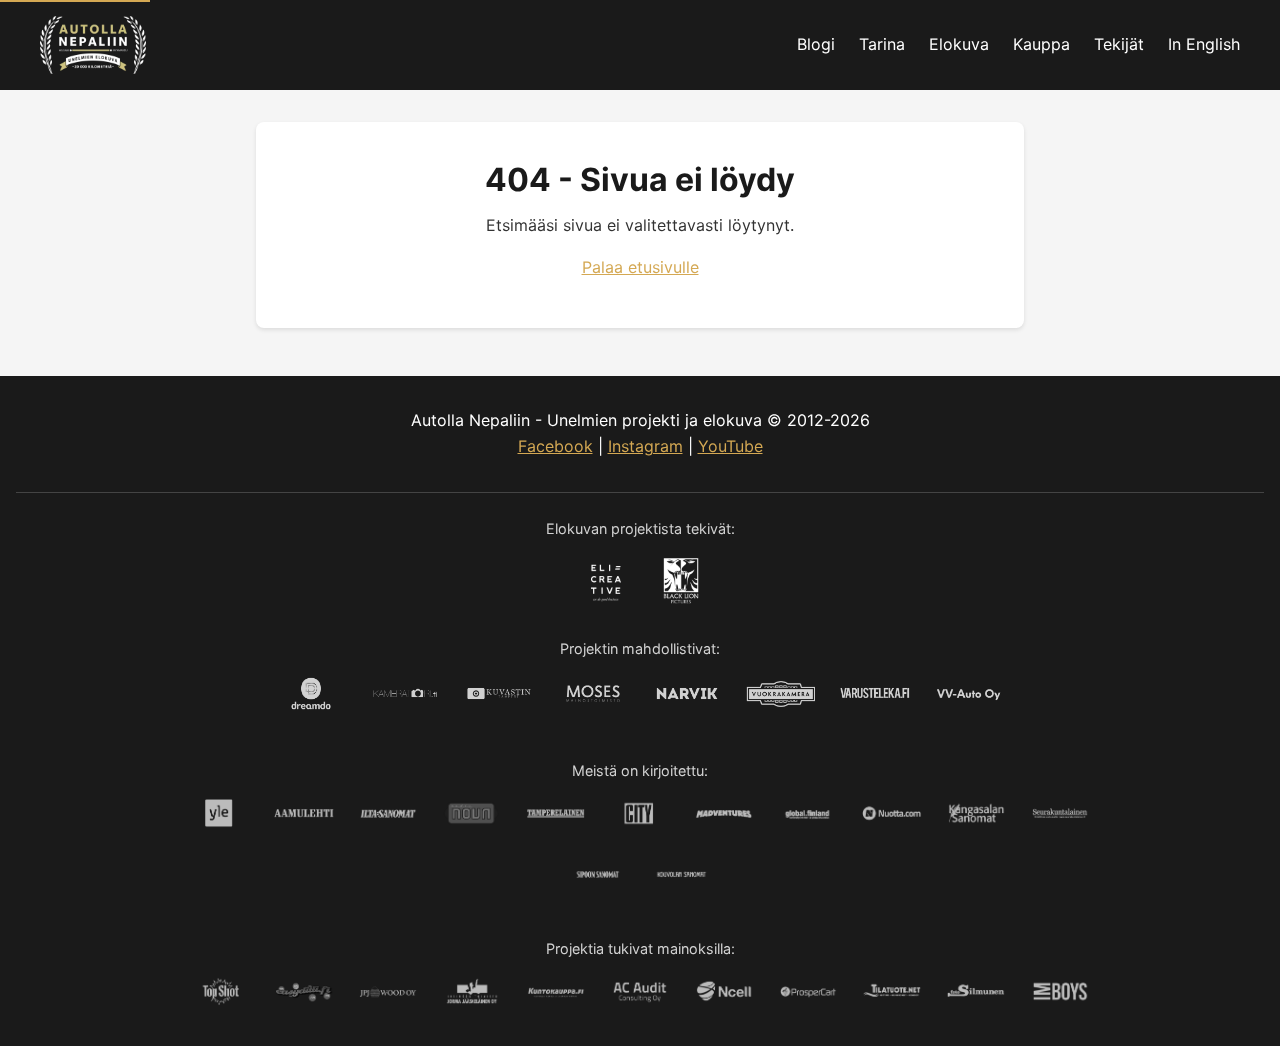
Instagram (645, 446)
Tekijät (1119, 44)
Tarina (882, 44)
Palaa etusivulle (640, 267)
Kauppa (1041, 44)
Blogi (816, 44)
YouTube (730, 446)
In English (1204, 44)
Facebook (555, 446)
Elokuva (959, 44)
